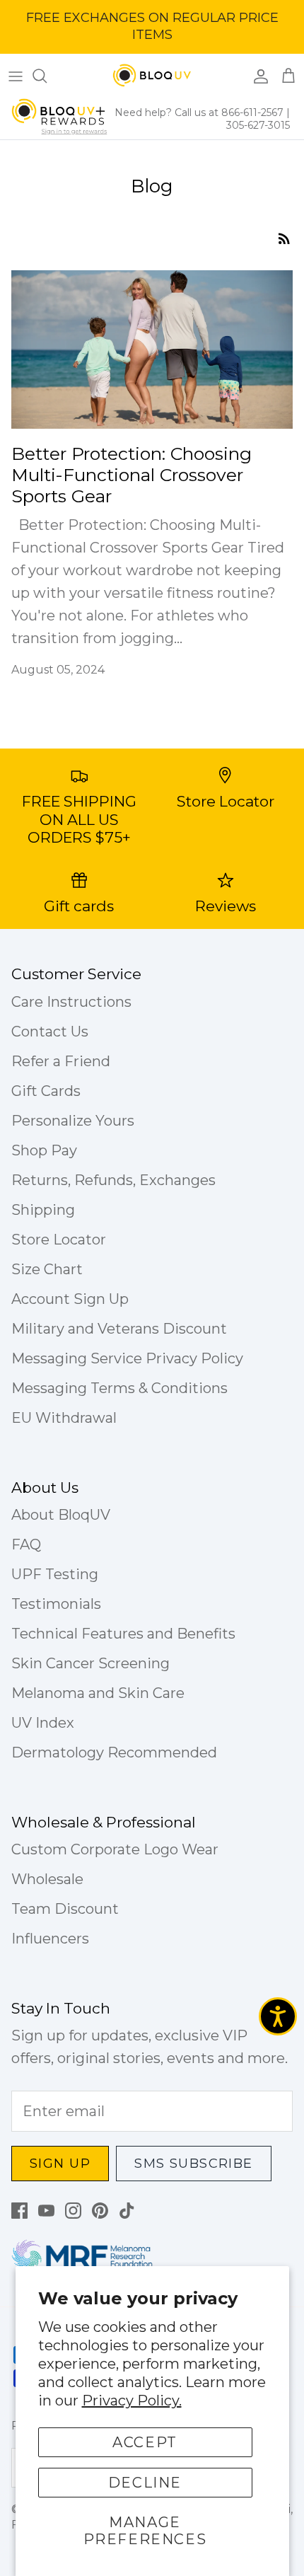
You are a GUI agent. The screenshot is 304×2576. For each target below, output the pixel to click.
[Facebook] (19, 2211)
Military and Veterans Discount (119, 1329)
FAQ (26, 1544)
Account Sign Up (70, 1299)
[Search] (47, 76)
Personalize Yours (73, 1121)
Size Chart (47, 1269)
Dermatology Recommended (114, 1752)
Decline (145, 2483)
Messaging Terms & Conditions (119, 1388)
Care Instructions (71, 1002)
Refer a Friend (61, 1061)
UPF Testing (55, 1574)
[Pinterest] (100, 2211)
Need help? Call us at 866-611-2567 (200, 112)
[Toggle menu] (16, 76)
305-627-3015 (258, 125)
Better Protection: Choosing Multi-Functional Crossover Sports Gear (131, 475)
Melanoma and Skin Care (98, 1693)
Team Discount (65, 1909)
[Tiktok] (127, 2211)
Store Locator (59, 1240)
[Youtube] (46, 2211)
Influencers (50, 1939)
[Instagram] (73, 2211)
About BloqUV (61, 1515)
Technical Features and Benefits (123, 1634)
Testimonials (56, 1604)
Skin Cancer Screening (90, 1663)
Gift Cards (46, 1091)
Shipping (43, 1210)
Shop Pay (44, 1150)
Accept (145, 2442)
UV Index (43, 1723)
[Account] (257, 76)
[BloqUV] (152, 76)
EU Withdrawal (64, 1418)
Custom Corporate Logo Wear (115, 1849)
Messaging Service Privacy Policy (127, 1358)
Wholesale (47, 1879)
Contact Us (50, 1032)
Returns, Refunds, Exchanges (113, 1180)
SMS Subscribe (194, 2164)
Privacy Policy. (132, 2401)
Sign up (60, 2164)
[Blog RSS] (284, 238)
